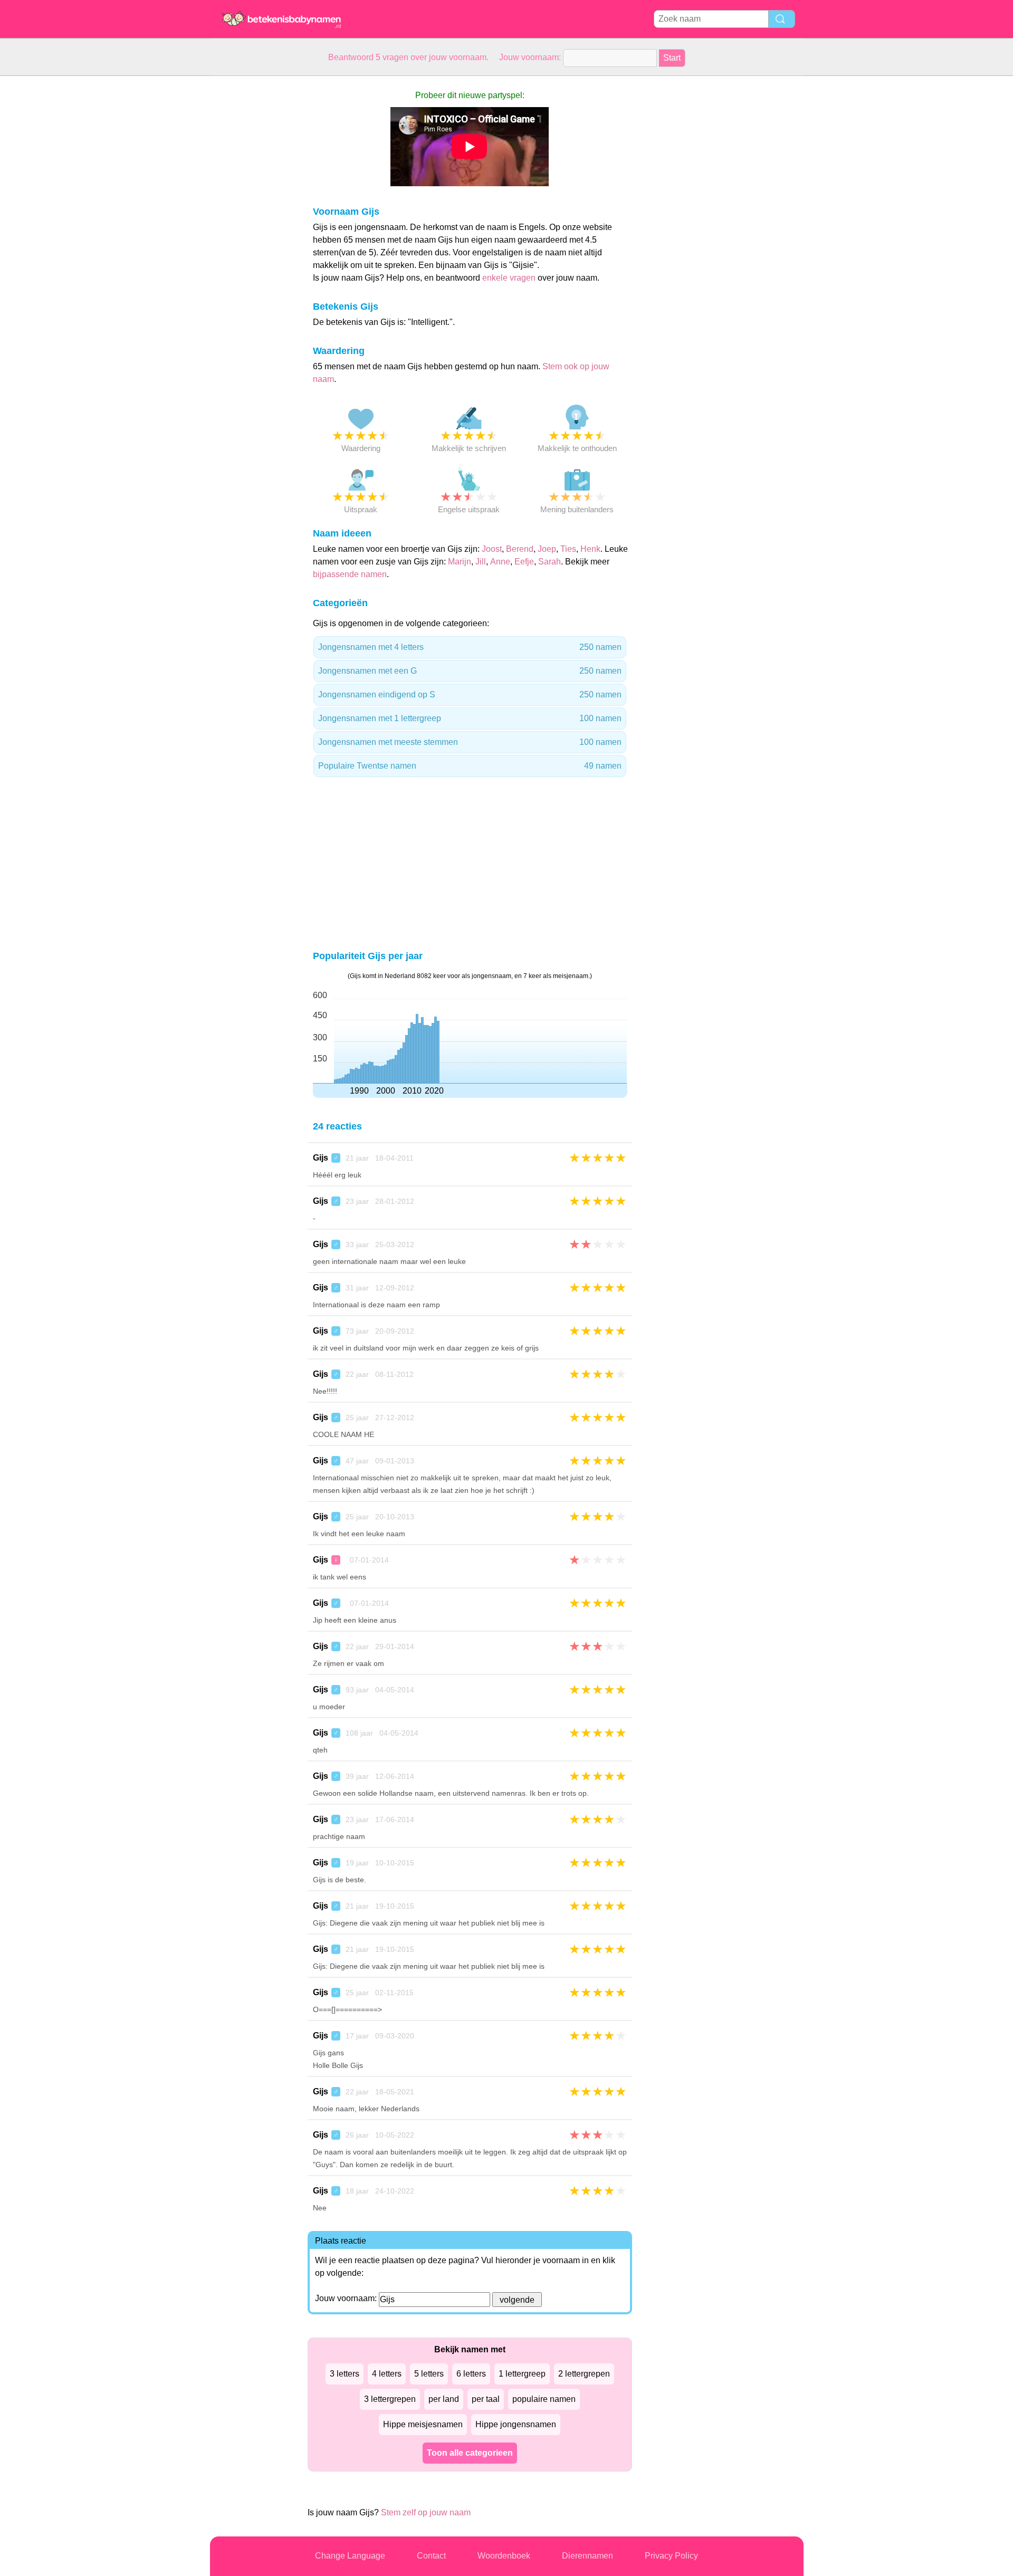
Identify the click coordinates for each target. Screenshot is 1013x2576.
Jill (481, 562)
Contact (431, 2556)
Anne (500, 562)
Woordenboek (504, 2556)
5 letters (429, 2374)
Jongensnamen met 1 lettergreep (470, 718)
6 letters (471, 2374)
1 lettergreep (522, 2374)
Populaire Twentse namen (470, 766)
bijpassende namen (350, 574)
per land (444, 2399)
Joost (492, 549)
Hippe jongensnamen (516, 2424)
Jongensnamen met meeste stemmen (470, 742)
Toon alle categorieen (470, 2453)
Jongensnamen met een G (470, 671)
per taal (486, 2399)
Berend (520, 549)
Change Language (350, 2556)
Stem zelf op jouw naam (426, 2512)
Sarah (549, 562)
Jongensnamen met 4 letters (470, 647)
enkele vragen (509, 278)
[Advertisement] (252, 234)
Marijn (460, 562)
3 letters (345, 2374)
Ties (568, 549)
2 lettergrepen (584, 2374)
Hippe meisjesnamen (423, 2424)
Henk (590, 549)
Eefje (524, 562)
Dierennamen (587, 2556)
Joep (547, 549)
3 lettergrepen (390, 2399)
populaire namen (544, 2399)
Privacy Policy (671, 2556)
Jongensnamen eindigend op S (470, 695)
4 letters (387, 2374)
